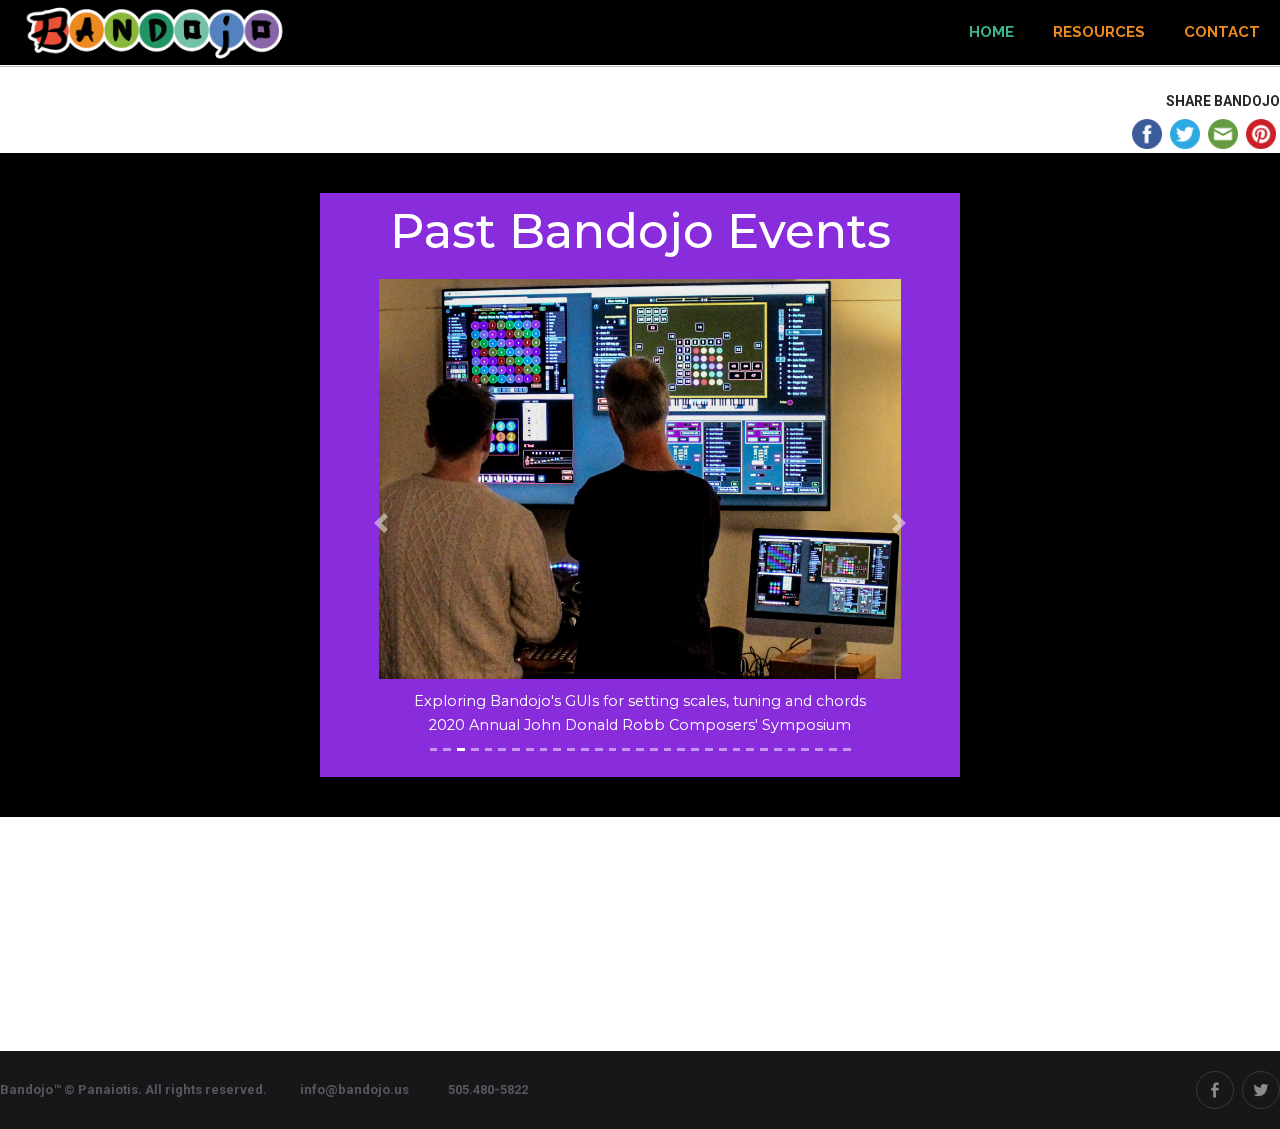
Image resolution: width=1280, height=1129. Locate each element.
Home (991, 32)
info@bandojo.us (354, 1089)
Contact (1222, 32)
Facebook (1215, 1090)
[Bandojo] (160, 32)
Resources (1099, 32)
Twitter (1261, 1090)
